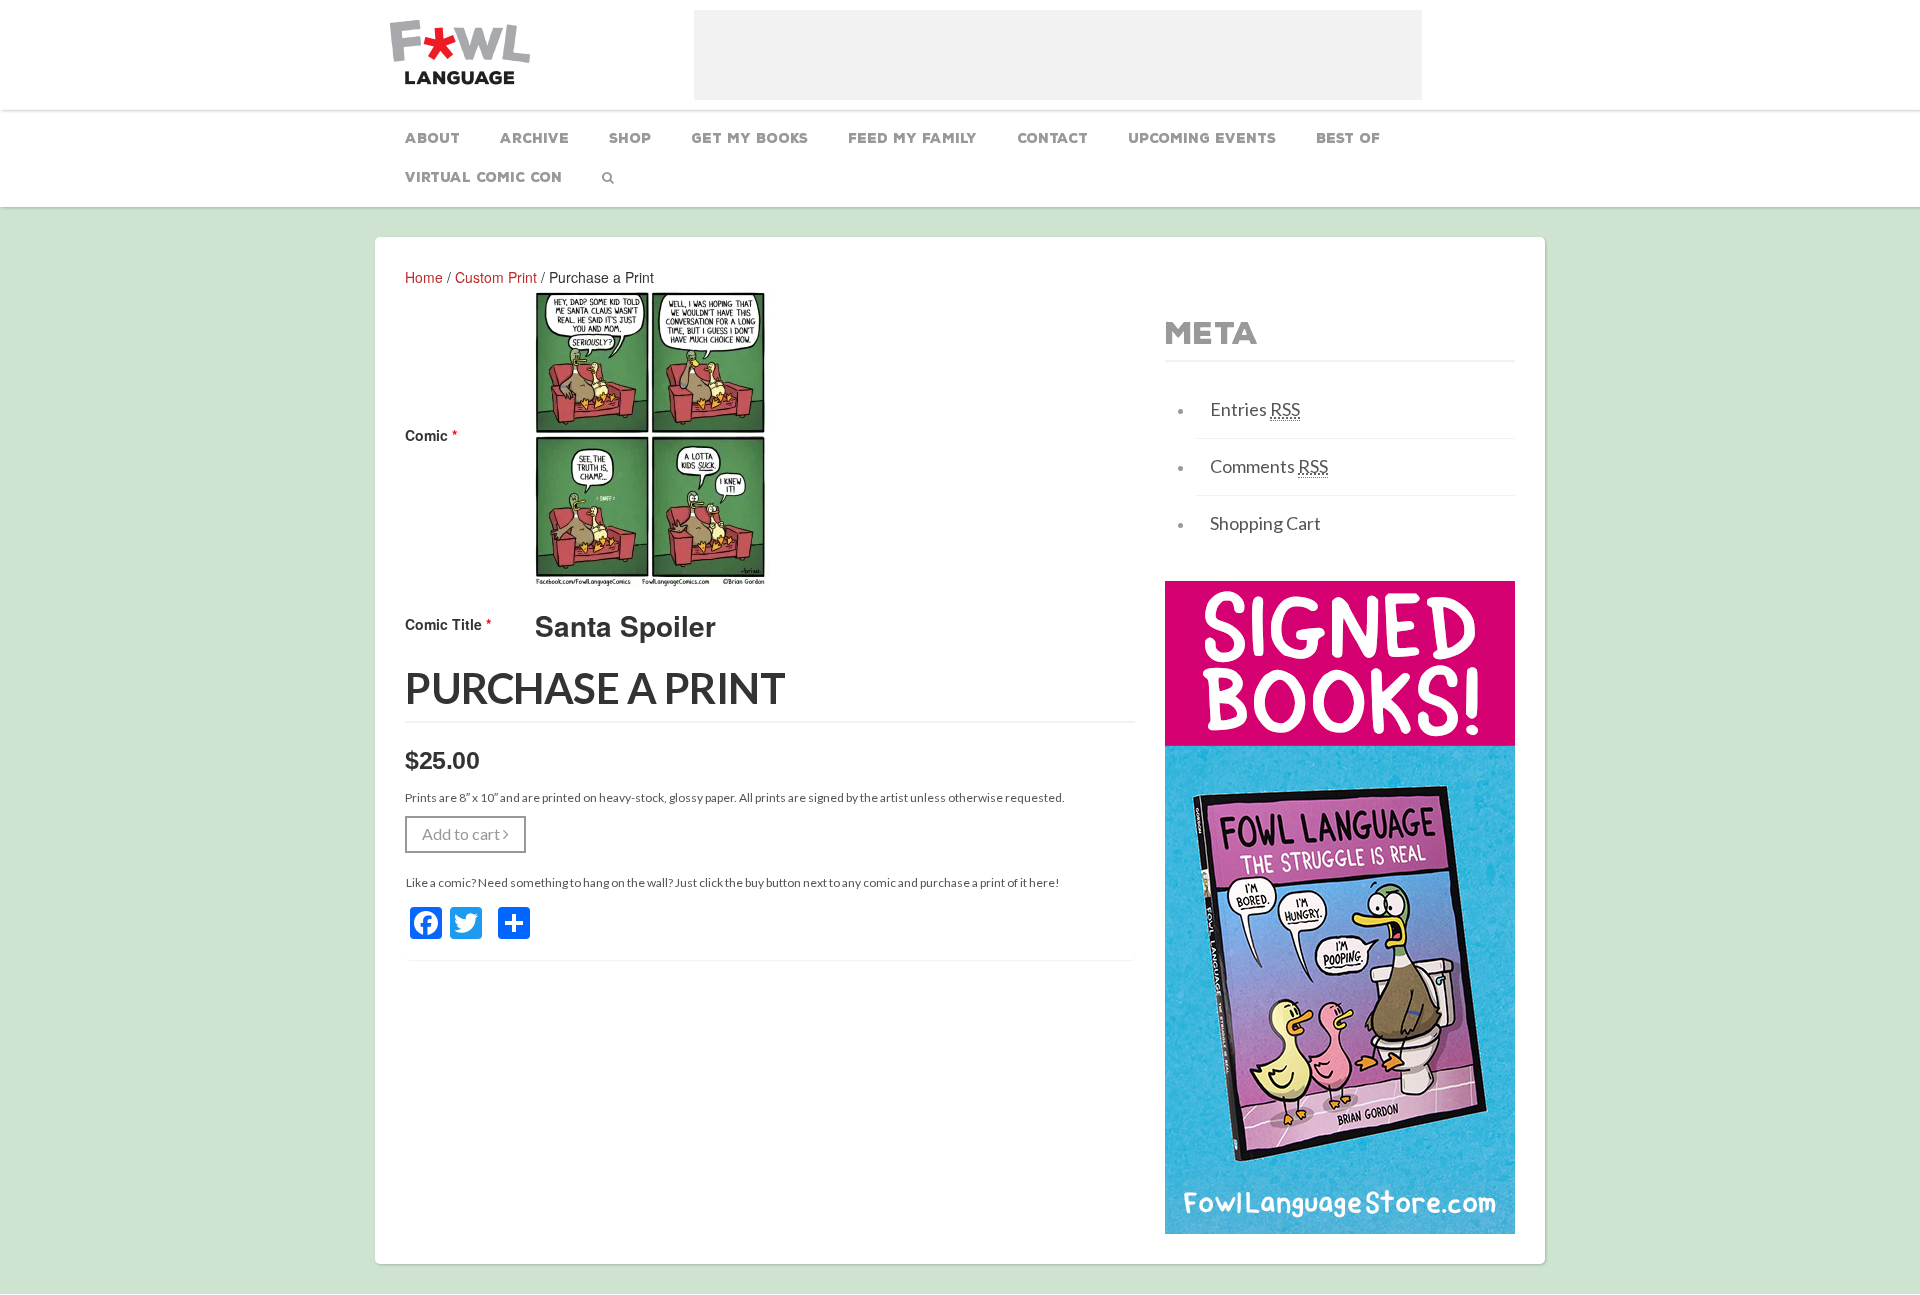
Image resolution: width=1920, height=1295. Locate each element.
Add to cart (462, 833)
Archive (534, 138)
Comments (1269, 466)
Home (424, 277)
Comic (431, 435)
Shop (630, 138)
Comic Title (448, 624)
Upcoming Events (1202, 138)
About (432, 138)
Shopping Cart (1265, 523)
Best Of (1348, 138)
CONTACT (1052, 138)
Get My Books (749, 138)
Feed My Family (912, 138)
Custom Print (496, 277)
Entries (1255, 409)
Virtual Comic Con (483, 177)
